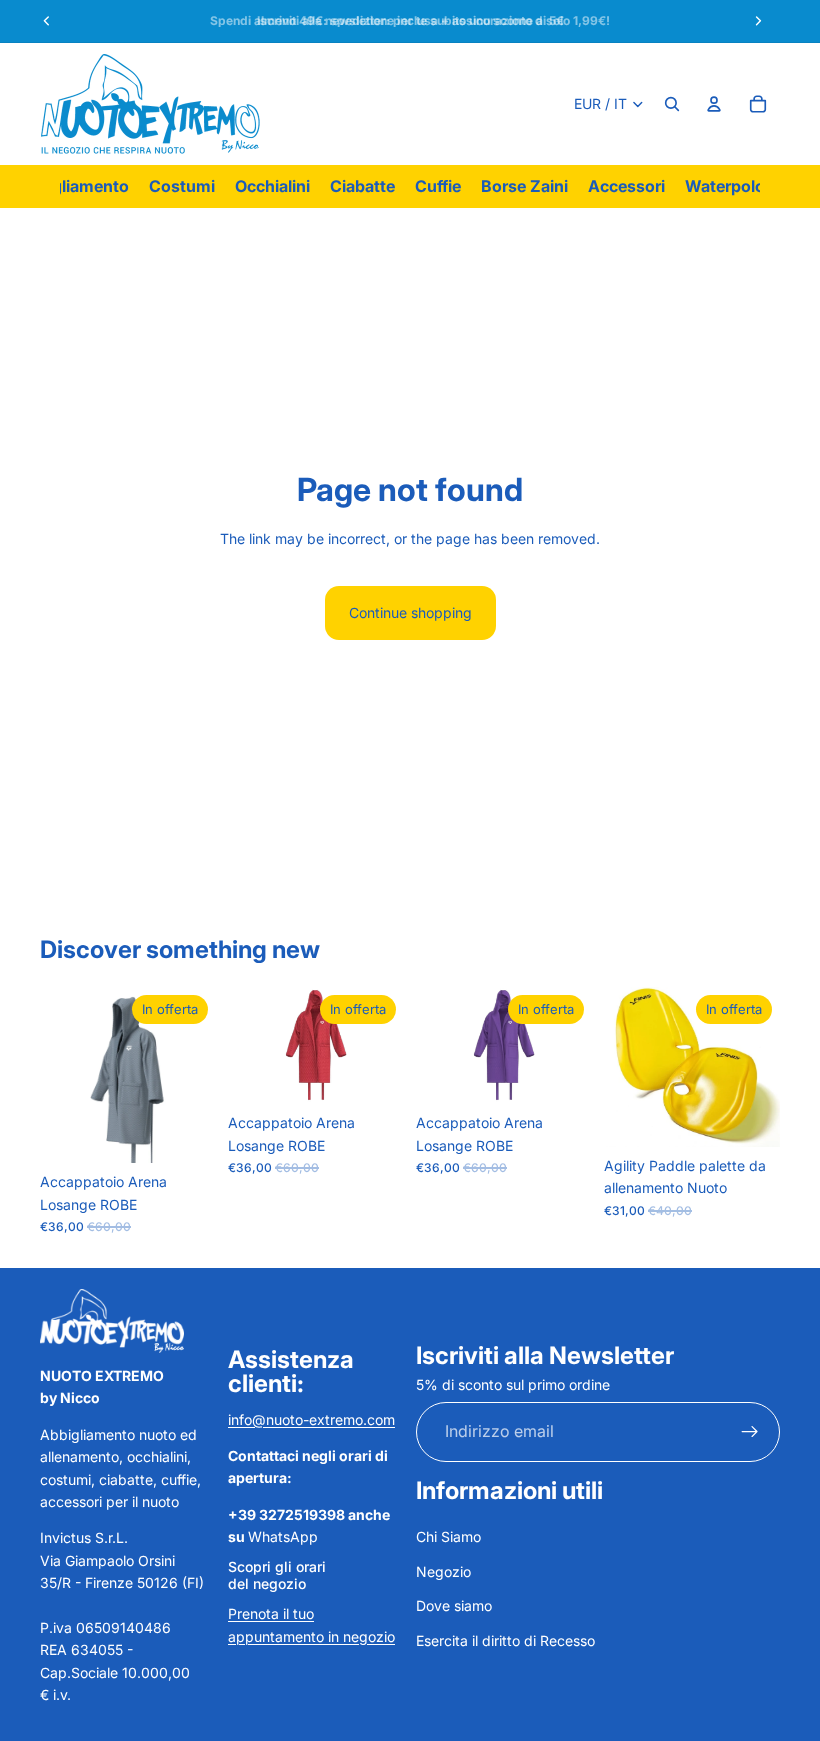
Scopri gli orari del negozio (277, 1575)
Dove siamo (454, 1605)
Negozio (443, 1571)
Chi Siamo (448, 1536)
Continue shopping (410, 612)
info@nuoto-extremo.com (311, 1419)
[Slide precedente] (626, 1067)
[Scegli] (185, 1132)
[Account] (714, 104)
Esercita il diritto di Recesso (505, 1640)
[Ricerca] (672, 104)
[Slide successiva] (758, 1067)
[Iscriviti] (750, 1432)
